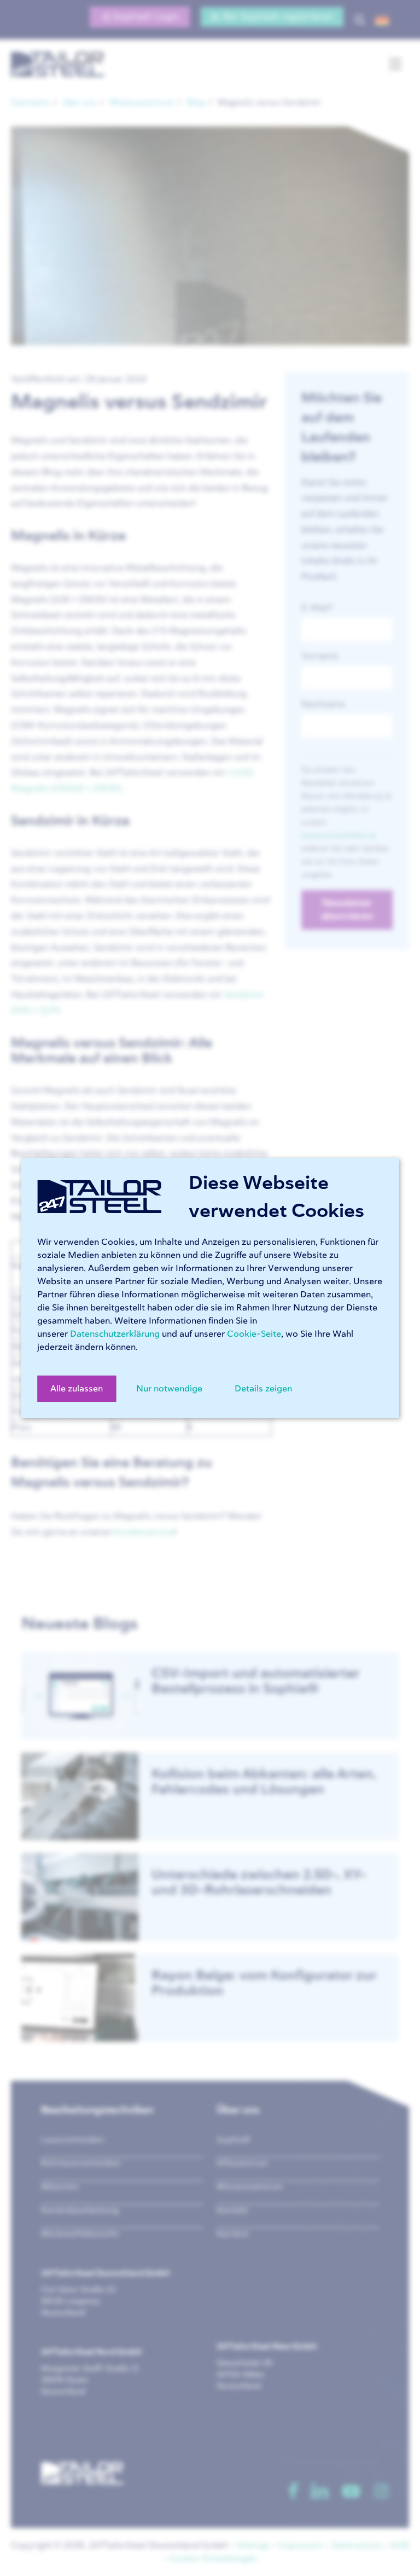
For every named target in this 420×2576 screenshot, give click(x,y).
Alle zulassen (77, 1389)
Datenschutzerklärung (115, 1334)
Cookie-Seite (254, 1334)
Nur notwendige (169, 1389)
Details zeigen (263, 1389)
